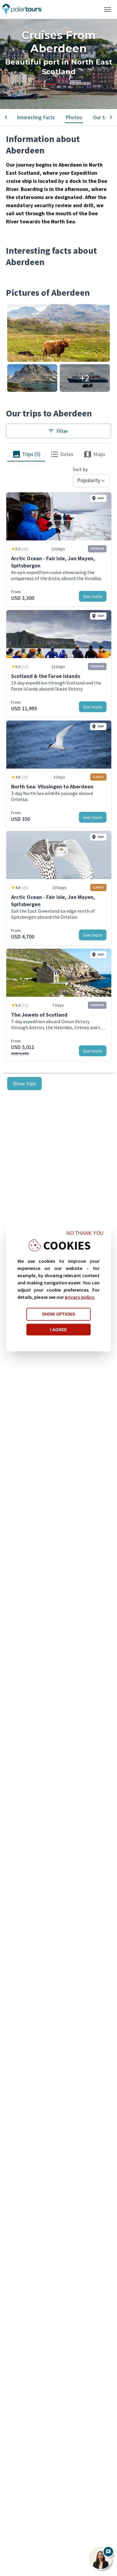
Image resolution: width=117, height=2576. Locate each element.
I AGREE (58, 1330)
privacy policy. (80, 1297)
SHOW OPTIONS (58, 1314)
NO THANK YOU (85, 1233)
